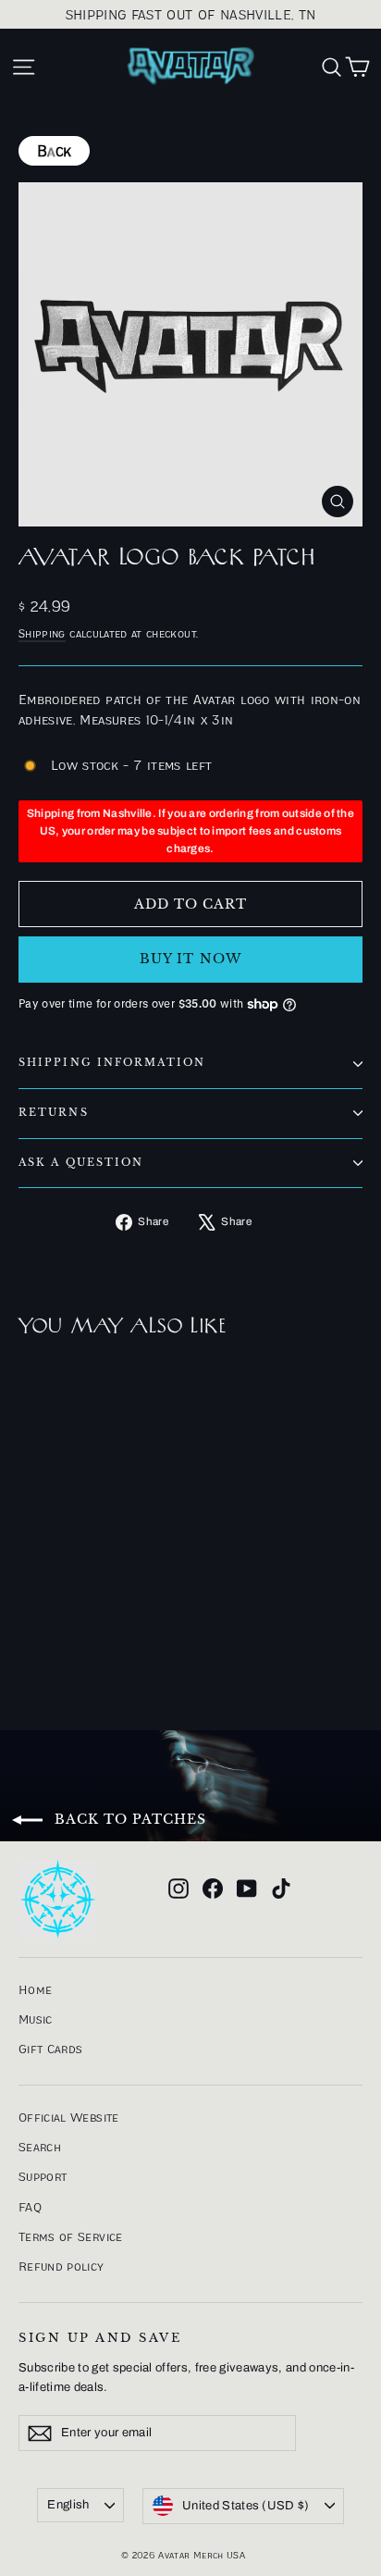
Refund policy (61, 2266)
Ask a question (81, 1163)
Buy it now (190, 959)
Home (35, 1989)
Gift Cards (51, 2049)
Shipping (42, 633)
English (68, 2505)
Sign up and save (100, 2338)
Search (40, 2147)
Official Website (69, 2117)
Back (54, 151)
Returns (54, 1113)
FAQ (30, 2207)
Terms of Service (71, 2236)
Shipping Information (112, 1063)
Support (43, 2176)
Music (36, 2019)
